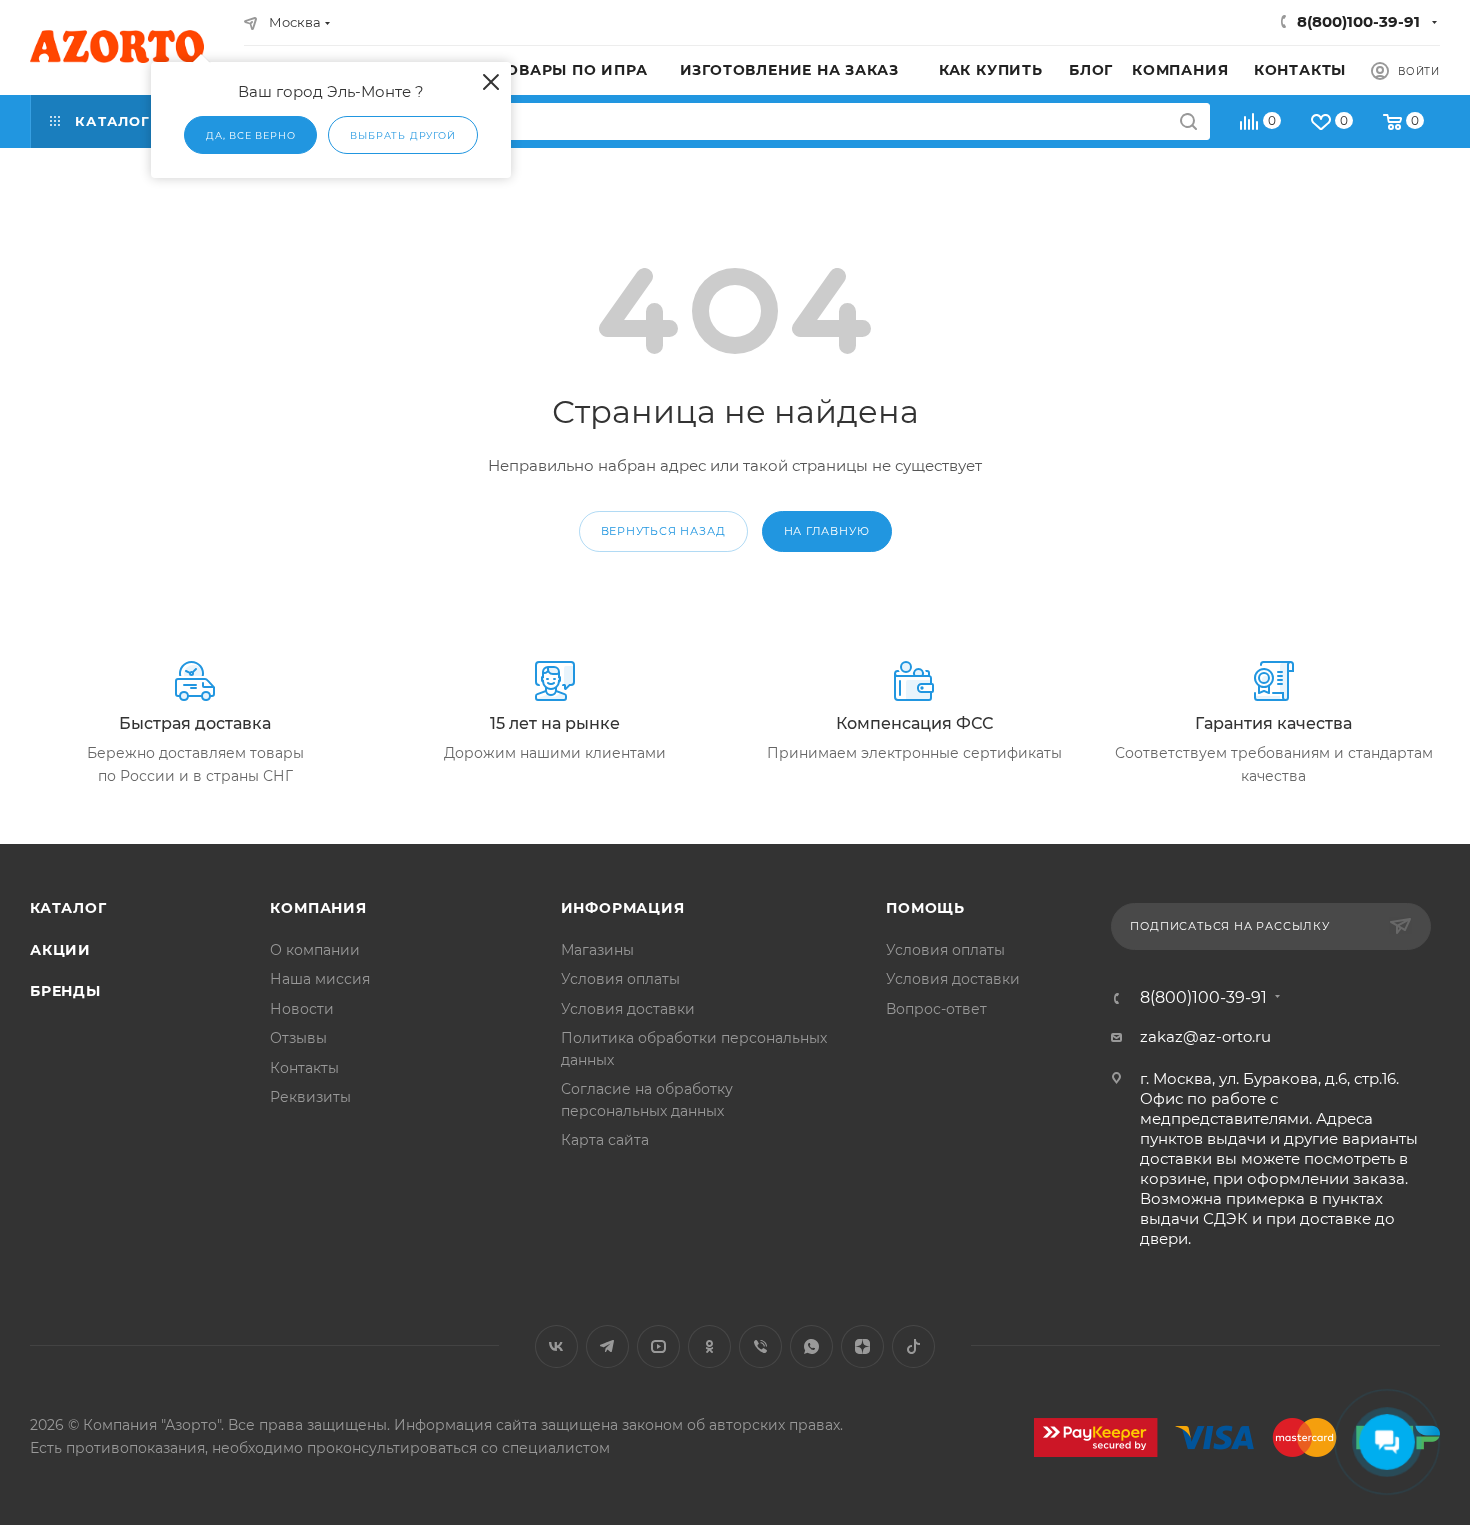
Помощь (925, 908)
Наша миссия (320, 979)
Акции (60, 950)
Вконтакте (556, 1346)
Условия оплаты (620, 979)
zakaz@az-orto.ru (1205, 1036)
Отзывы (298, 1038)
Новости (302, 1009)
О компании (315, 950)
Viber (760, 1346)
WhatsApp (811, 1346)
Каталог (68, 908)
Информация (623, 908)
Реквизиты (310, 1097)
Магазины (597, 950)
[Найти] (1188, 121)
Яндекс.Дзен (862, 1346)
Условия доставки (628, 1009)
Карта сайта (605, 1140)
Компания (318, 908)
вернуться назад (663, 531)
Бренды (65, 991)
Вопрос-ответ (936, 1009)
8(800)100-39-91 (1358, 21)
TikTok (913, 1346)
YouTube (658, 1346)
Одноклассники (709, 1346)
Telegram (607, 1346)
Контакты (304, 1068)
